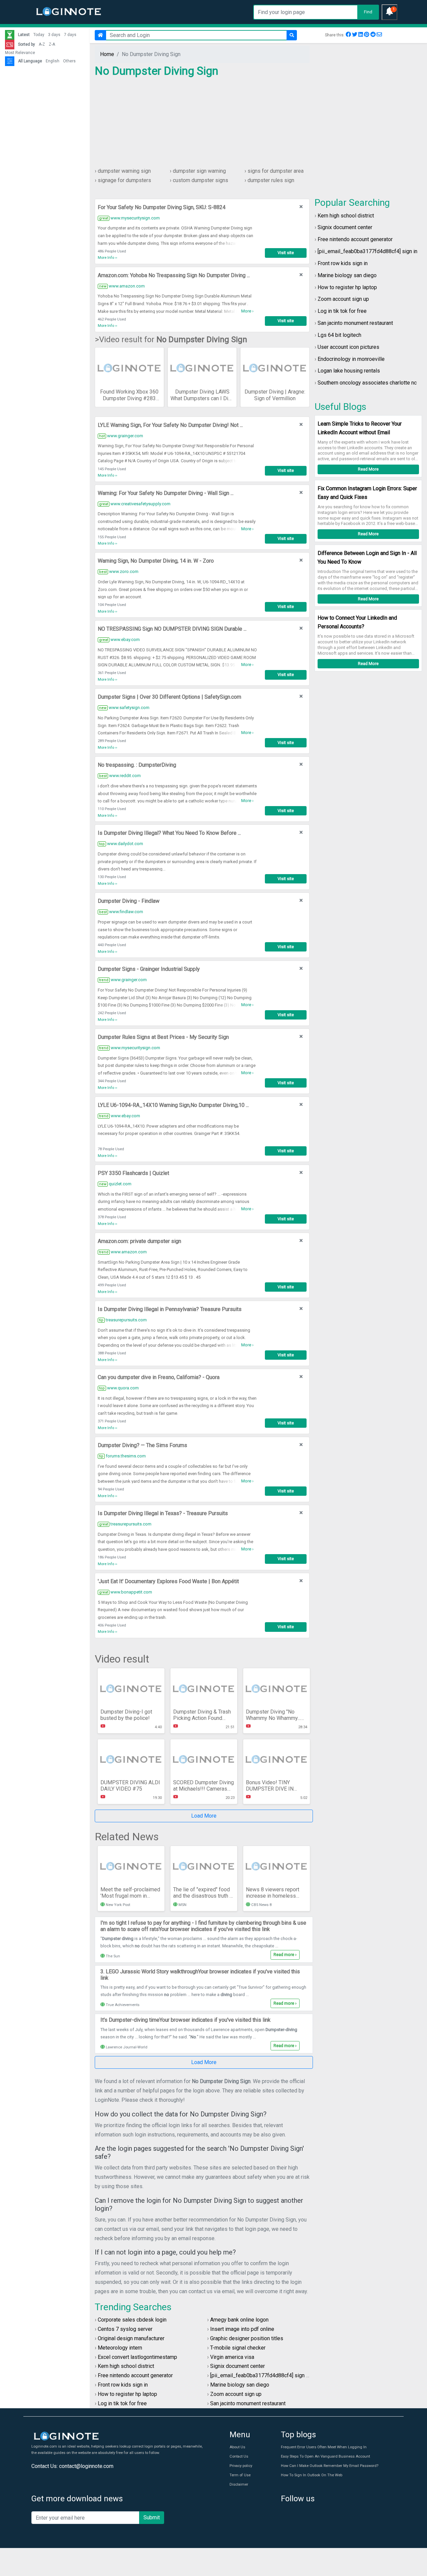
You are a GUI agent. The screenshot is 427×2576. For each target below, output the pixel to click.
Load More (204, 1816)
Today (39, 35)
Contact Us (239, 2456)
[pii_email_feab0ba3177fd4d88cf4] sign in (367, 251)
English (53, 61)
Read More (368, 469)
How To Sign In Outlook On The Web (312, 2475)
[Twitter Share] (355, 35)
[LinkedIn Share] (361, 35)
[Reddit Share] (373, 35)
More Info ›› (107, 258)
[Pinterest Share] (367, 35)
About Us (237, 2447)
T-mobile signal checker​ (238, 2348)
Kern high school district (346, 216)
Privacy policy (241, 2466)
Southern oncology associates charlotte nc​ (367, 383)
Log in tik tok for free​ (342, 311)
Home (107, 54)
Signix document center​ (345, 227)
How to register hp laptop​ (347, 287)
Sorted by (27, 44)
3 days (54, 35)
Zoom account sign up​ (343, 299)
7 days (70, 35)
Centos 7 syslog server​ (125, 2329)
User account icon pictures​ (348, 347)
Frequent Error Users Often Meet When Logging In (324, 2447)
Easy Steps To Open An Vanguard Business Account (325, 2456)
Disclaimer (239, 2484)
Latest (24, 35)
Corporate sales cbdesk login (132, 2320)
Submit (152, 2517)
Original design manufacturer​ (131, 2338)
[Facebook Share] (348, 35)
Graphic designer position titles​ (247, 2338)
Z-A (52, 44)
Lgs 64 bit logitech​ (339, 335)
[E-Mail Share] (379, 35)
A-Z (42, 44)
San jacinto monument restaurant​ (355, 323)
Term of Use (240, 2475)
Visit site (286, 253)
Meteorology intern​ (120, 2348)
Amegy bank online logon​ (239, 2320)
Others (69, 61)
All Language (30, 61)
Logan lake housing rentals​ (349, 371)
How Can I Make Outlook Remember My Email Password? (330, 2466)
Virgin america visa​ (232, 2357)
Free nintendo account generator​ (355, 239)
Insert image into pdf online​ (242, 2329)
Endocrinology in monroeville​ (351, 359)
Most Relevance (20, 53)
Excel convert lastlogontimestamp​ (137, 2357)
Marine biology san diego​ (347, 275)
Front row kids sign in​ (343, 263)
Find (368, 12)
